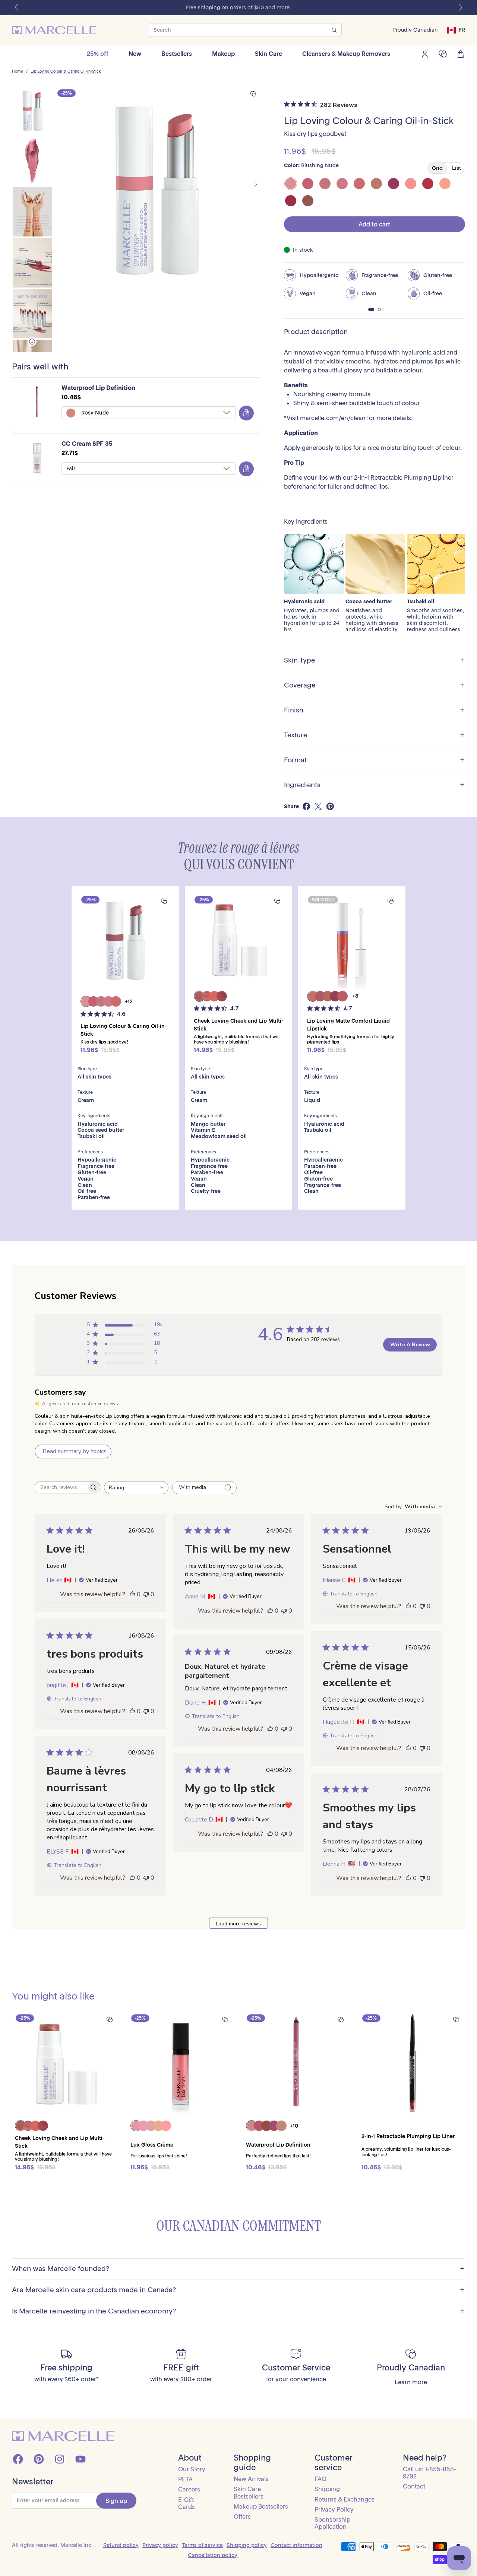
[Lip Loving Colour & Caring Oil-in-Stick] (125, 940)
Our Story (192, 2469)
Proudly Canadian (415, 30)
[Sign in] (425, 54)
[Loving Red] (428, 184)
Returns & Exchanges (345, 2499)
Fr (462, 30)
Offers (242, 2516)
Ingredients (374, 785)
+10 (294, 2126)
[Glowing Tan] (376, 184)
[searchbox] (61, 1487)
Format (374, 760)
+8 (355, 996)
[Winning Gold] (445, 184)
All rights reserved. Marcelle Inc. (52, 2545)
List (457, 168)
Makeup (223, 54)
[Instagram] (60, 2459)
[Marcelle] (55, 30)
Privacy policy (160, 2545)
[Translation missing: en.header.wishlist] (443, 54)
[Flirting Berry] (308, 184)
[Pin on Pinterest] (330, 806)
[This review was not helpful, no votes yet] (146, 1594)
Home (18, 72)
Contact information (296, 2545)
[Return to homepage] (64, 2436)
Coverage (374, 685)
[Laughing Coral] (359, 184)
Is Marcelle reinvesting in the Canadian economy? (238, 2311)
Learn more (411, 2382)
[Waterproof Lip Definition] (296, 2064)
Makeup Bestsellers (261, 2506)
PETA (185, 2479)
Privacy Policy (334, 2509)
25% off (98, 54)
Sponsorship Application (332, 2523)
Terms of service (202, 2545)
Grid (437, 168)
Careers (189, 2489)
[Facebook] (18, 2459)
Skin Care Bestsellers (249, 2492)
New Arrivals (251, 2479)
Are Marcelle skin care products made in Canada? (238, 2290)
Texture (374, 735)
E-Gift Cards (187, 2503)
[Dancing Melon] (411, 184)
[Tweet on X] (318, 806)
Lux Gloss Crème (152, 2145)
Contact (414, 2486)
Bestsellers (177, 54)
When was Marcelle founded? (238, 2269)
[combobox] (136, 1488)
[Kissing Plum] (394, 184)
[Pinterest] (39, 2459)
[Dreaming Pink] (342, 184)
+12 (129, 1001)
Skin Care (268, 54)
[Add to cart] (246, 413)
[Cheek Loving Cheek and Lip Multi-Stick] (238, 940)
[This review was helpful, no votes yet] (132, 1594)
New (135, 54)
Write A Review (410, 1345)
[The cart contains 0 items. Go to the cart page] (461, 54)
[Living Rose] (325, 184)
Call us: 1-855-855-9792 (429, 2473)
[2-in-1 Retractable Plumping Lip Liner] (412, 2064)
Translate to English (353, 1594)
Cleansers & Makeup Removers (346, 54)
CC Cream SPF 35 (87, 444)
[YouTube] (80, 2459)
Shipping (327, 2489)
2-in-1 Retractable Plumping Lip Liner (408, 2136)
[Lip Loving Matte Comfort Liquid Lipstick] (352, 940)
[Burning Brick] (291, 201)
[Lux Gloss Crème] (181, 2064)
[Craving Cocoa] (308, 201)
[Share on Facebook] (306, 806)
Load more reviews (238, 1924)
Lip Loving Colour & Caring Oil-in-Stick (66, 72)
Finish (374, 710)
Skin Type (374, 660)
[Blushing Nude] (291, 184)
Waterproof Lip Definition (98, 388)
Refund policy (121, 2545)
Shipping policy (247, 2545)
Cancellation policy (213, 2555)
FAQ (320, 2479)
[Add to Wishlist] (253, 94)
